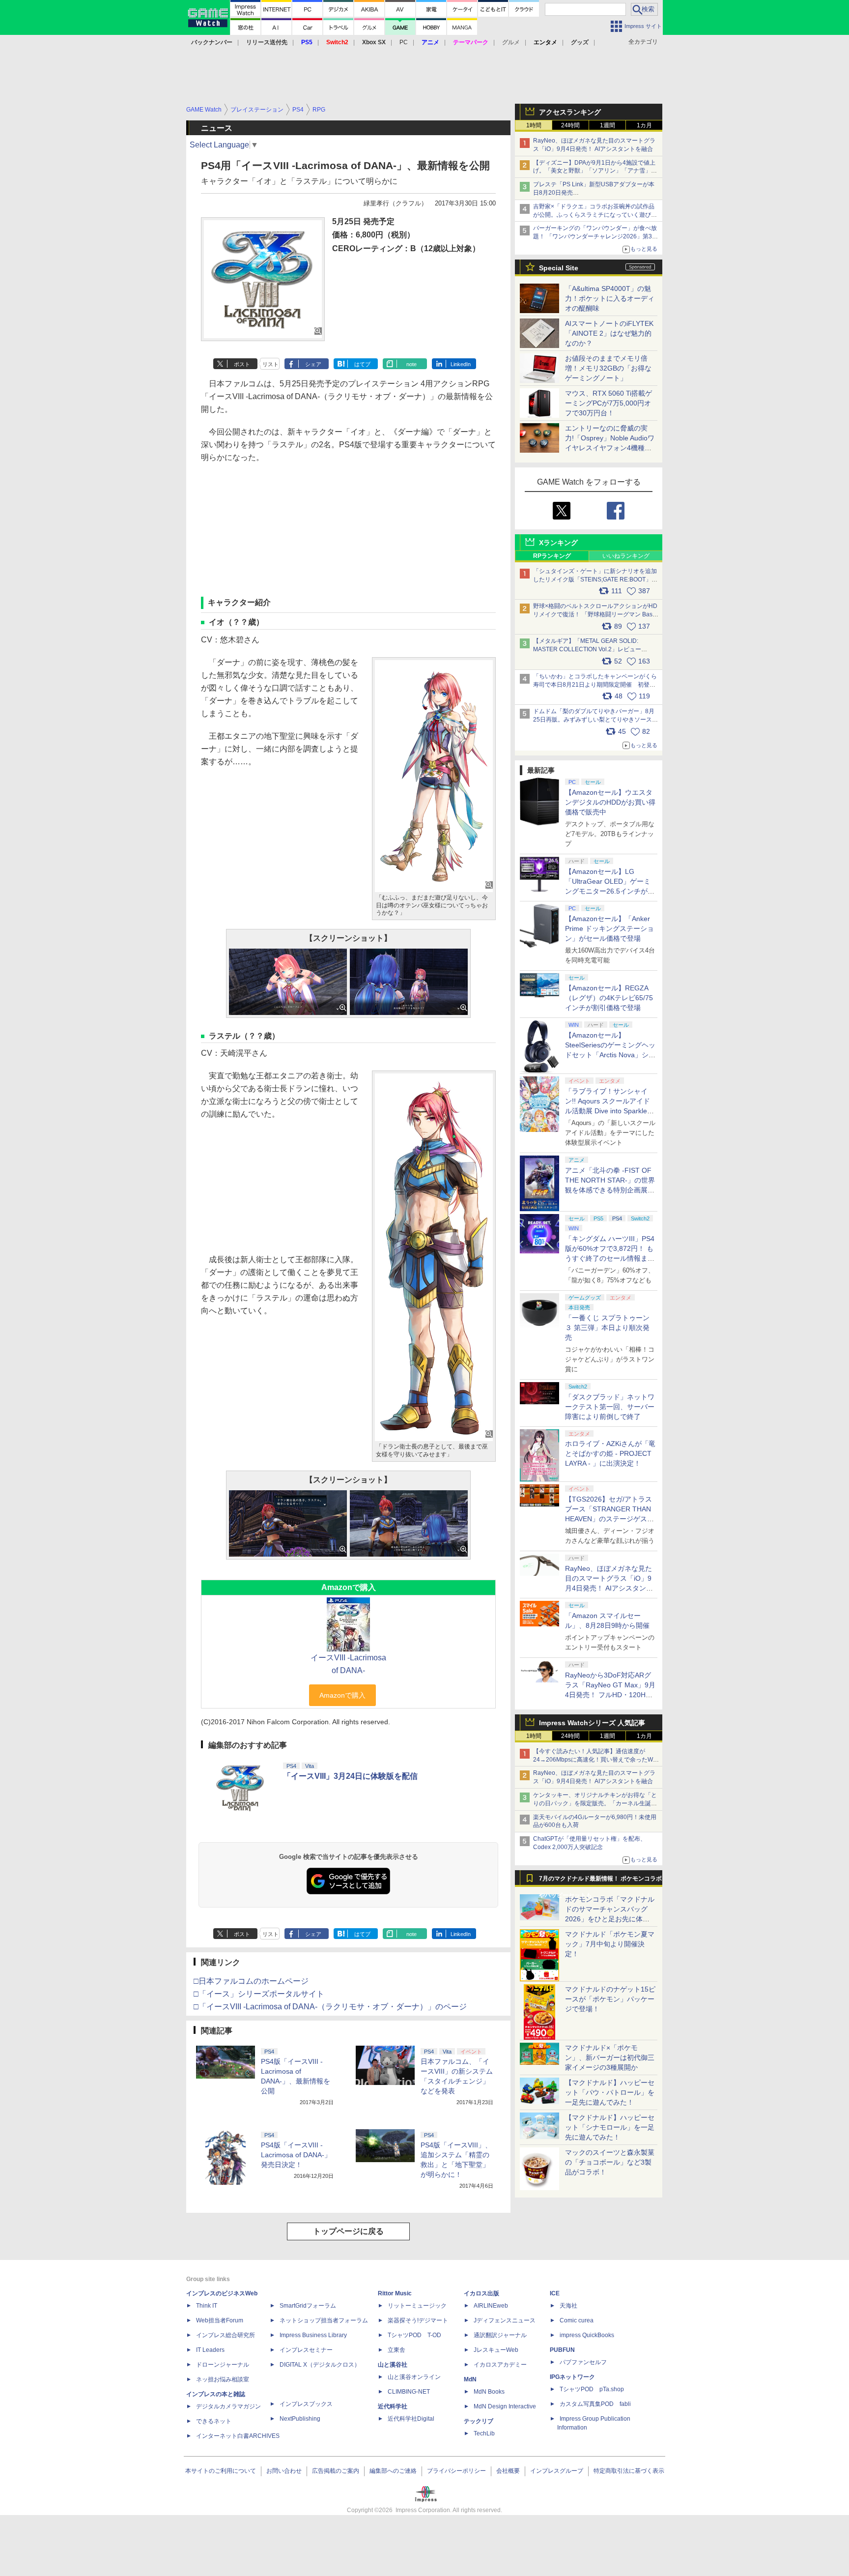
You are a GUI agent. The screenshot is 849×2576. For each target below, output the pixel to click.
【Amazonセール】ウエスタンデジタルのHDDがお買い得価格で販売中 (610, 802)
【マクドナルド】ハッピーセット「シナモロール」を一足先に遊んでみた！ (610, 2127)
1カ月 (644, 125)
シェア (313, 364)
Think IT (207, 2306)
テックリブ (479, 2421)
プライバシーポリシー (456, 2471)
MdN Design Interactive (505, 2406)
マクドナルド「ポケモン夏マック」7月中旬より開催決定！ (610, 1944)
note (411, 364)
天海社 (568, 2306)
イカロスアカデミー (500, 2365)
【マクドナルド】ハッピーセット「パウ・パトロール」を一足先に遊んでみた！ (610, 2092)
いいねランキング (626, 556)
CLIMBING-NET (409, 2392)
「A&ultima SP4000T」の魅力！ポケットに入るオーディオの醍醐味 (610, 298)
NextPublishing (300, 2419)
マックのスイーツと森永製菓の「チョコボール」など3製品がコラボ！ (610, 2162)
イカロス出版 (481, 2293)
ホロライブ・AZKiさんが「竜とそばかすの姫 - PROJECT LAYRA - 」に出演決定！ (610, 1453)
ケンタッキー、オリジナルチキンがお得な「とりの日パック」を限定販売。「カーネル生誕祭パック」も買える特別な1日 (595, 1803)
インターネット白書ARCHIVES (238, 2436)
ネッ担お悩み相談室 (223, 2379)
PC (404, 42)
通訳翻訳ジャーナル (500, 2335)
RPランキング (552, 556)
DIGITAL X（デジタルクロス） (320, 2365)
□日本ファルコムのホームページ (251, 1981)
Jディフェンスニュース (505, 2320)
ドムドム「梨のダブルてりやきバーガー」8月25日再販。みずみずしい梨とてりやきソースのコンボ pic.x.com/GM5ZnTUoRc (595, 720)
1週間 (608, 125)
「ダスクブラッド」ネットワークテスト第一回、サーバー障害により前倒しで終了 (610, 1407)
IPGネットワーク (572, 2377)
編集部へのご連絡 (393, 2471)
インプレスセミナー (306, 2350)
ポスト (242, 364)
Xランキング (558, 543)
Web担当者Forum (220, 2320)
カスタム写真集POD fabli (595, 2404)
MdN (470, 2379)
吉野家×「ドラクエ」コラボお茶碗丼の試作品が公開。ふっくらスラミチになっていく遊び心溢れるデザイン (595, 215)
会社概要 (508, 2471)
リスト (270, 364)
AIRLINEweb (491, 2306)
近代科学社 (393, 2406)
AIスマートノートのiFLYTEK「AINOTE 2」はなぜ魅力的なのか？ (609, 333)
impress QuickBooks (587, 2335)
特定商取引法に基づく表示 (629, 2471)
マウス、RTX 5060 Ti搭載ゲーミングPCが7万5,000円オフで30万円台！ (608, 403)
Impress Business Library (313, 2335)
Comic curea (577, 2320)
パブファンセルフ (583, 2362)
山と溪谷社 (393, 2365)
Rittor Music (395, 2293)
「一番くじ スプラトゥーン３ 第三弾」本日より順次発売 (607, 1328)
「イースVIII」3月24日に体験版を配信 (350, 1776)
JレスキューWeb (496, 2350)
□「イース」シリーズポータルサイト (259, 1994)
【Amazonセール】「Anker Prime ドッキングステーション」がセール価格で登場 (609, 928)
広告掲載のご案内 (336, 2471)
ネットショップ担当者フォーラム (324, 2320)
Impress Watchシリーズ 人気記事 (592, 1723)
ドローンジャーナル (223, 2365)
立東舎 (396, 2350)
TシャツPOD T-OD (414, 2335)
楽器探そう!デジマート (418, 2320)
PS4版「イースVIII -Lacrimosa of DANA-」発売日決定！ (296, 2155)
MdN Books (489, 2392)
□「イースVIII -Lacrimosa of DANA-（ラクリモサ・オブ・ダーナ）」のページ (330, 2007)
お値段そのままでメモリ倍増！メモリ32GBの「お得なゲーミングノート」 (608, 368)
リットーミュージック (417, 2306)
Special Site (559, 268)
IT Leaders (210, 2350)
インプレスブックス (306, 2404)
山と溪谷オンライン (414, 2377)
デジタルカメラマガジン (228, 2406)
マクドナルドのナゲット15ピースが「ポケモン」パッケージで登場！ (610, 1999)
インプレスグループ (557, 2471)
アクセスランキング (570, 112)
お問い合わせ (284, 2471)
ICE (555, 2293)
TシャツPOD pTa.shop (592, 2389)
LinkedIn (461, 364)
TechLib (484, 2433)
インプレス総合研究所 (226, 2335)
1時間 (534, 125)
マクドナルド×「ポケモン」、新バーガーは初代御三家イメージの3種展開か (610, 2057)
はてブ (362, 364)
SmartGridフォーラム (308, 2306)
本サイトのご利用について (221, 2471)
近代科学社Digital (411, 2419)
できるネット (214, 2421)
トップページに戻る (348, 2231)
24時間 (570, 125)
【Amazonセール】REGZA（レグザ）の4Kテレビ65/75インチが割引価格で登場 (609, 998)
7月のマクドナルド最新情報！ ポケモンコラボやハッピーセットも (600, 1881)
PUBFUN (562, 2350)
